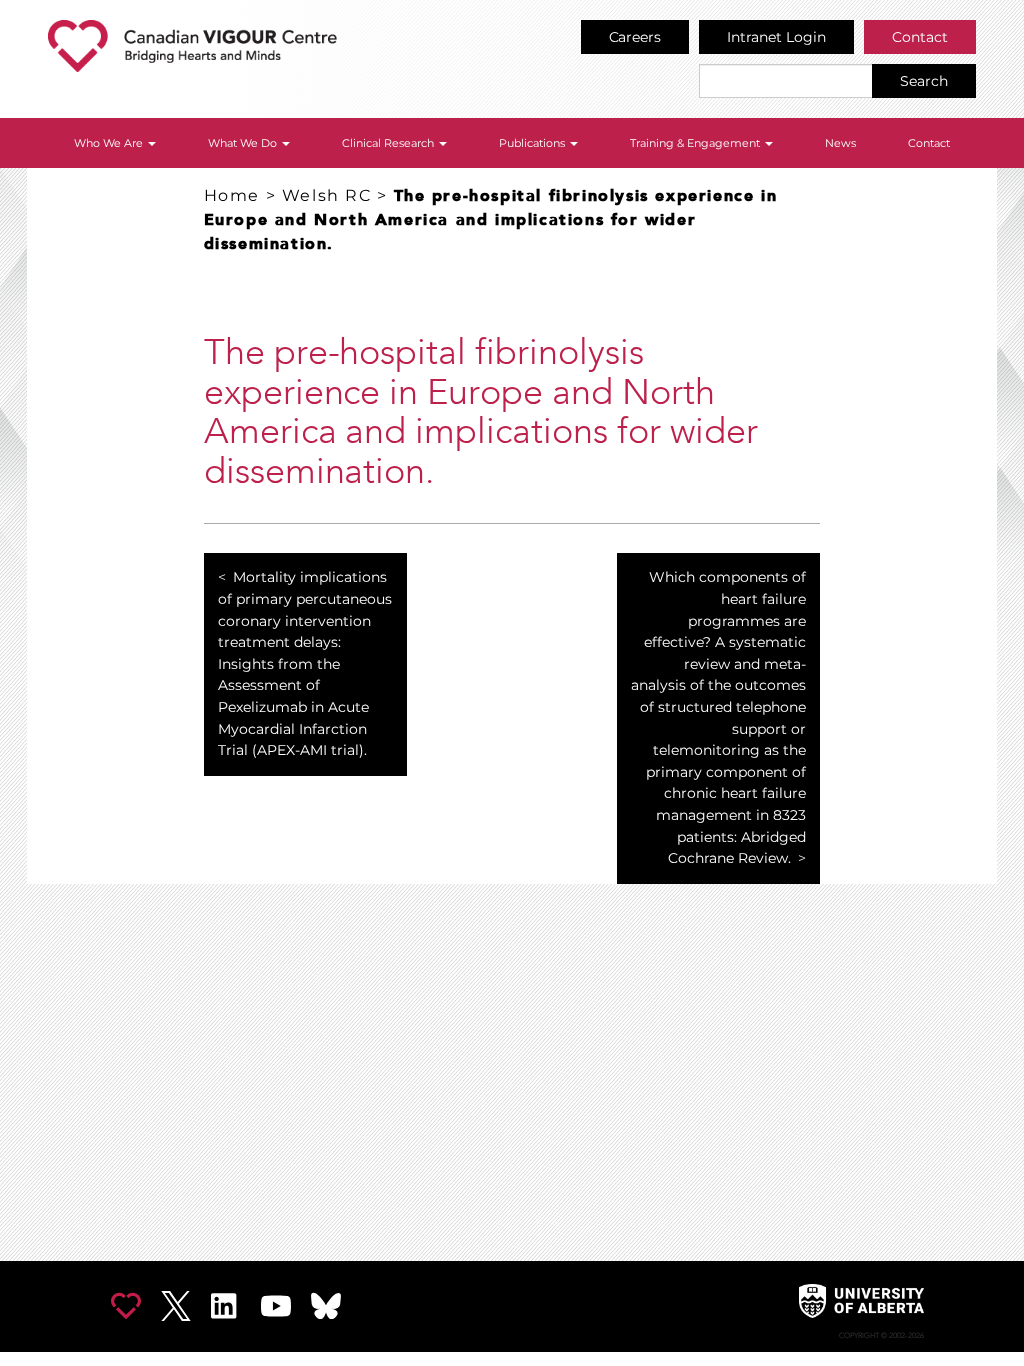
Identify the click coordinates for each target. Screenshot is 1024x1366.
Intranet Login (776, 37)
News (840, 143)
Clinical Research (389, 143)
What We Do (244, 143)
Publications (533, 143)
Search (924, 81)
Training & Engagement (696, 143)
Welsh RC (327, 195)
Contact (920, 37)
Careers (635, 37)
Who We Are (110, 143)
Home (232, 195)
